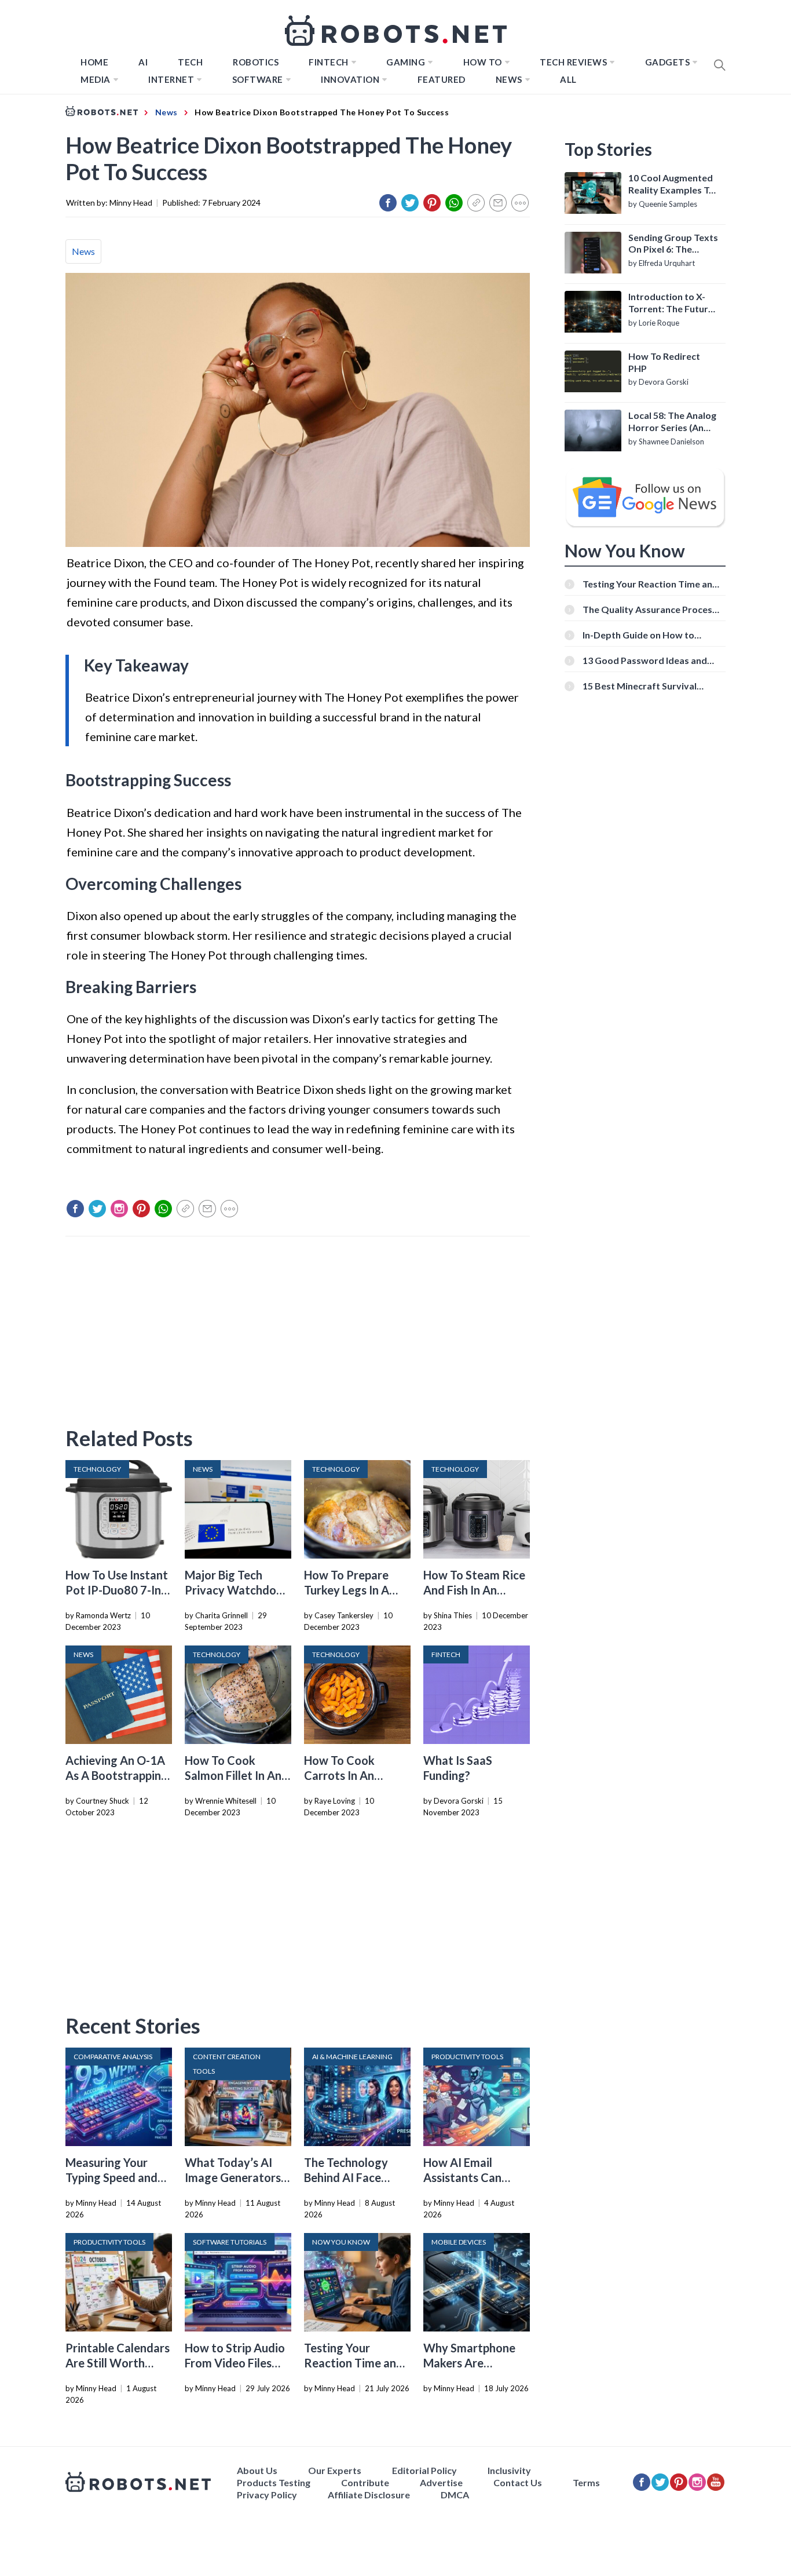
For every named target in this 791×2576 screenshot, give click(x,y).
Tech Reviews (573, 62)
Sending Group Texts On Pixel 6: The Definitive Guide (673, 244)
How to (483, 62)
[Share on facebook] (388, 203)
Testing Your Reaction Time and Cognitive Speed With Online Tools (650, 584)
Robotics (256, 62)
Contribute (365, 2482)
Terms (586, 2482)
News (509, 79)
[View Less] (520, 203)
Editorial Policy (424, 2470)
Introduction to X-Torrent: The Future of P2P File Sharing (671, 303)
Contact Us (518, 2482)
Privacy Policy (267, 2495)
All (568, 79)
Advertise (441, 2482)
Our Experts (335, 2470)
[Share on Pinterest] (432, 203)
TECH (190, 62)
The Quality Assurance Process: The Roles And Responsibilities (651, 609)
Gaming (406, 62)
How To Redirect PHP (664, 362)
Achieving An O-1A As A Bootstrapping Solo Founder (117, 1775)
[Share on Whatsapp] (454, 203)
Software (258, 79)
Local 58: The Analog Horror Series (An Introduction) (672, 422)
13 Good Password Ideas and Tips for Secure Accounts (645, 660)
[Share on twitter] (410, 203)
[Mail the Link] (498, 203)
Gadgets (668, 62)
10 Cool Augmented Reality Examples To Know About (671, 184)
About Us (257, 2470)
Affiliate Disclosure (369, 2495)
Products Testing (274, 2482)
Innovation (350, 79)
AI (143, 62)
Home (94, 62)
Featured (442, 79)
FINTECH (329, 62)
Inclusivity (509, 2470)
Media (96, 79)
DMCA (455, 2495)
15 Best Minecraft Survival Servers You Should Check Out (648, 686)
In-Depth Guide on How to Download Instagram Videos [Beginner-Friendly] (644, 635)
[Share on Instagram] (119, 1209)
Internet (171, 79)
